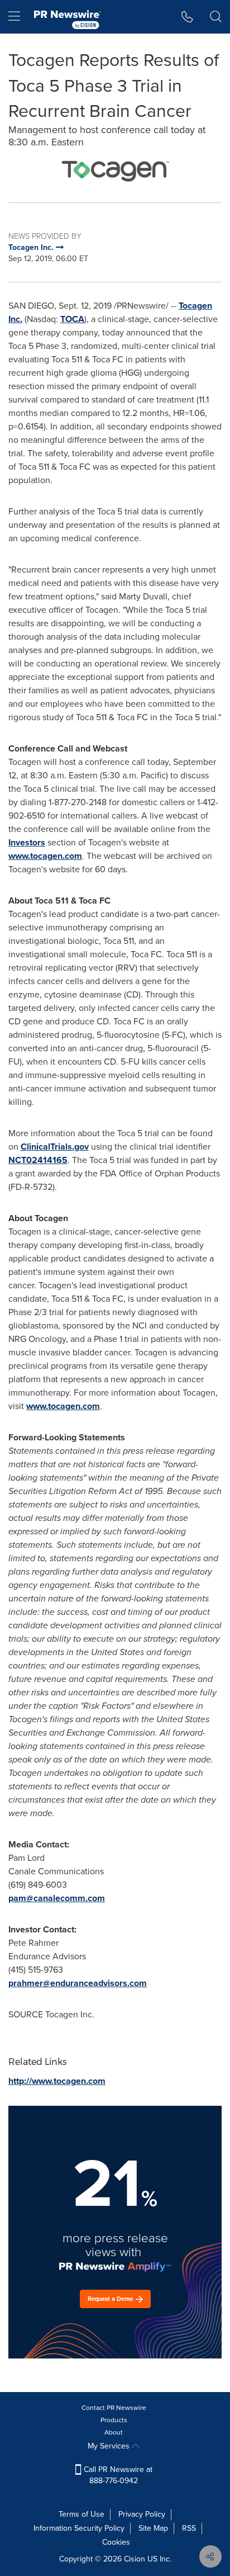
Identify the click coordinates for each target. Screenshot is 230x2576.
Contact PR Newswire (114, 2408)
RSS (189, 2528)
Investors (27, 842)
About (114, 2432)
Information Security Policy (79, 2528)
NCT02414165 (38, 1160)
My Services (110, 2446)
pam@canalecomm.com (57, 1898)
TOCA (72, 319)
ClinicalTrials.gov (55, 1147)
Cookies (116, 2542)
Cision (135, 2559)
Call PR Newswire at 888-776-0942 (117, 2475)
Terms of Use (82, 2514)
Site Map (153, 2528)
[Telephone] (187, 17)
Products (114, 2420)
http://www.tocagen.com (57, 2081)
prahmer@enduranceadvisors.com (78, 1983)
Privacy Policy (142, 2514)
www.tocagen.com (45, 856)
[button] (115, 170)
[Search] (216, 17)
